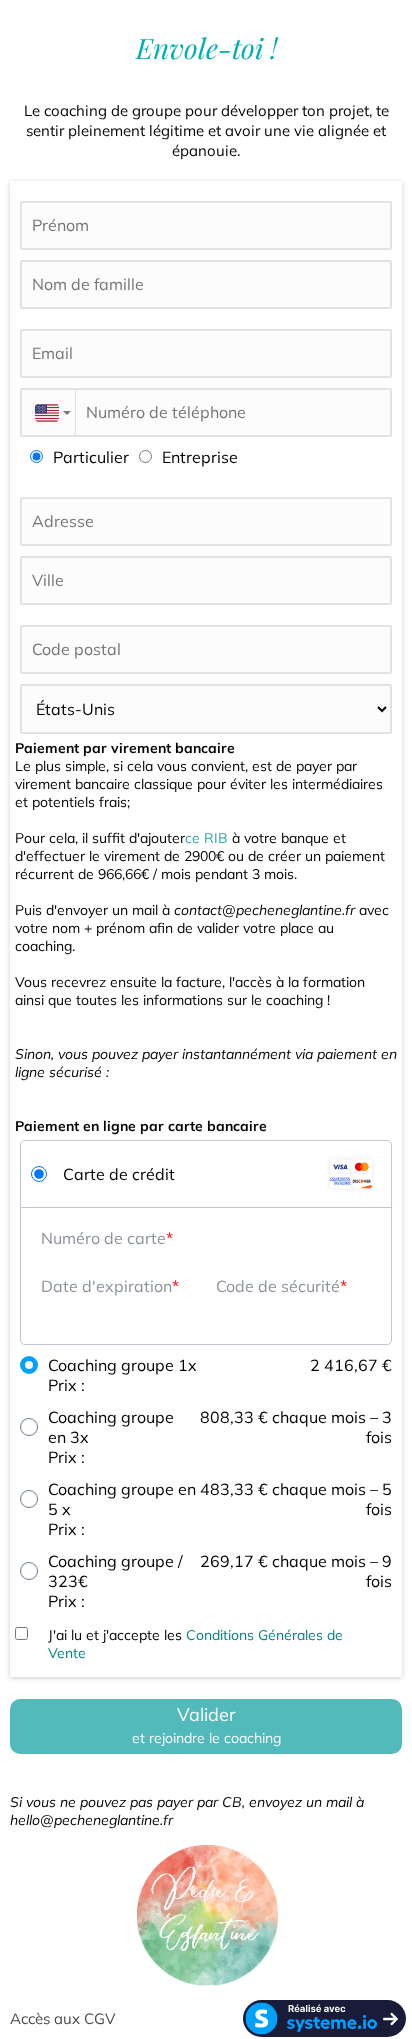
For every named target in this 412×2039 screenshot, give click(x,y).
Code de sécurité (278, 1286)
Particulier (91, 457)
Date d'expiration (106, 1286)
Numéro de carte (103, 1238)
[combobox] (47, 412)
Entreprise (200, 457)
